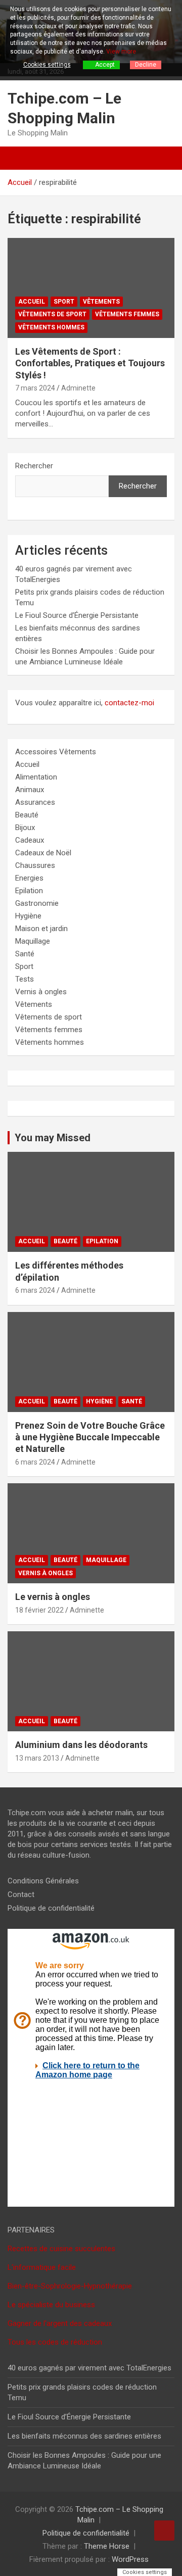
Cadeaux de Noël (43, 853)
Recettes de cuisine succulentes (61, 2249)
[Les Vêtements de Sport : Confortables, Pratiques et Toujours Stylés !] (91, 288)
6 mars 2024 (35, 1290)
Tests (25, 979)
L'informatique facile (42, 2267)
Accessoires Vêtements (56, 752)
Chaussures (35, 865)
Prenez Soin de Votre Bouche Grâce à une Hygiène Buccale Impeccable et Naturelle (90, 1437)
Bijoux (25, 828)
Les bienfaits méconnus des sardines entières (84, 2436)
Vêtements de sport (52, 314)
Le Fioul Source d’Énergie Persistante (77, 615)
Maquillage (33, 941)
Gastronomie (37, 903)
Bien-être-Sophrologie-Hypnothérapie (70, 2286)
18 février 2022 (39, 1610)
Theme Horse (107, 2546)
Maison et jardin (41, 929)
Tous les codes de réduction (55, 2342)
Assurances (35, 802)
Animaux (30, 790)
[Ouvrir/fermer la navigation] (20, 158)
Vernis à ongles (41, 992)
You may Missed (53, 1138)
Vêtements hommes (51, 327)
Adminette (78, 388)
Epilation (29, 891)
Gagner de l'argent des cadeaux (60, 2323)
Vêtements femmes (127, 314)
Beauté (27, 815)
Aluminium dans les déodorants (81, 1745)
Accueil (32, 302)
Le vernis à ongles (53, 1597)
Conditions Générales (43, 1881)
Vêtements (101, 302)
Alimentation (36, 777)
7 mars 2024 (35, 388)
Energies (29, 878)
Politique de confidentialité (51, 1908)
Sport (64, 302)
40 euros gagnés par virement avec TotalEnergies (89, 2368)
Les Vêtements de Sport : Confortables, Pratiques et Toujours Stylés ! (90, 363)
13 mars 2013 (37, 1758)
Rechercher (34, 466)
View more (121, 52)
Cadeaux (30, 840)
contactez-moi (129, 703)
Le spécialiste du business (51, 2305)
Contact (21, 1894)
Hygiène (28, 916)
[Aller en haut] (164, 2531)
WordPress (130, 2559)
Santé (25, 954)
